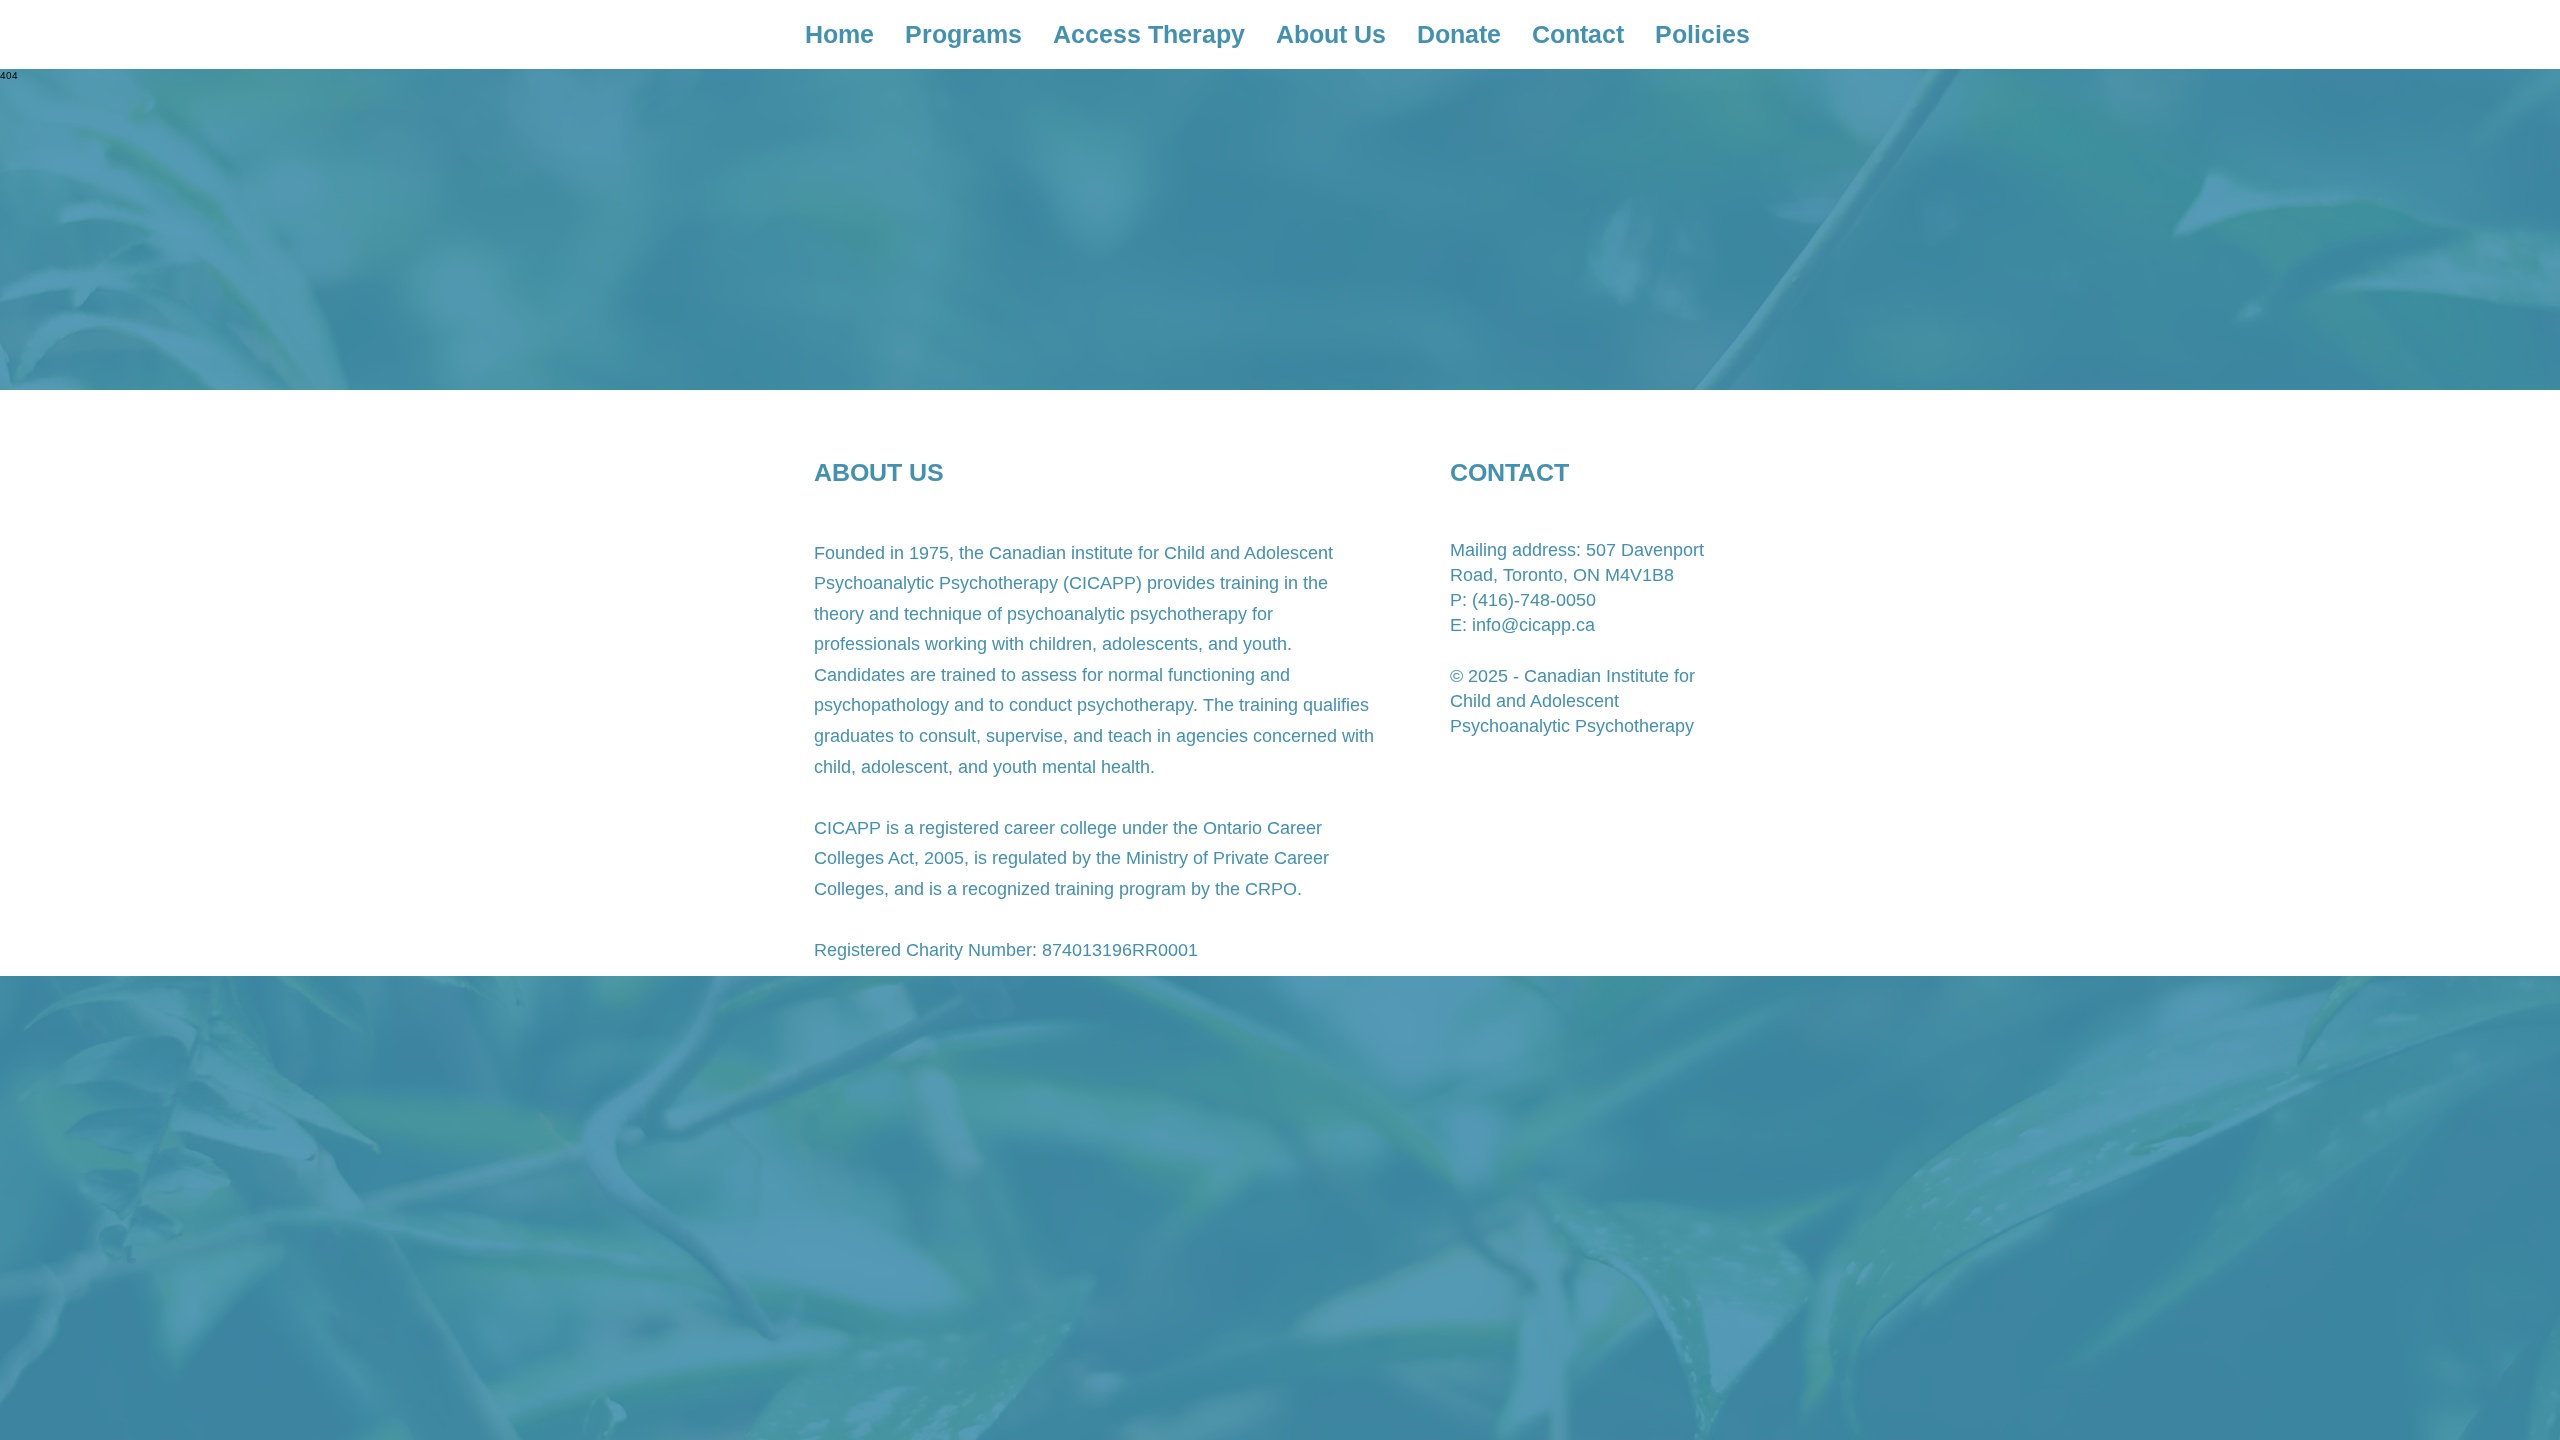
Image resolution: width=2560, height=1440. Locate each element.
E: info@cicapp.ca (1522, 625)
